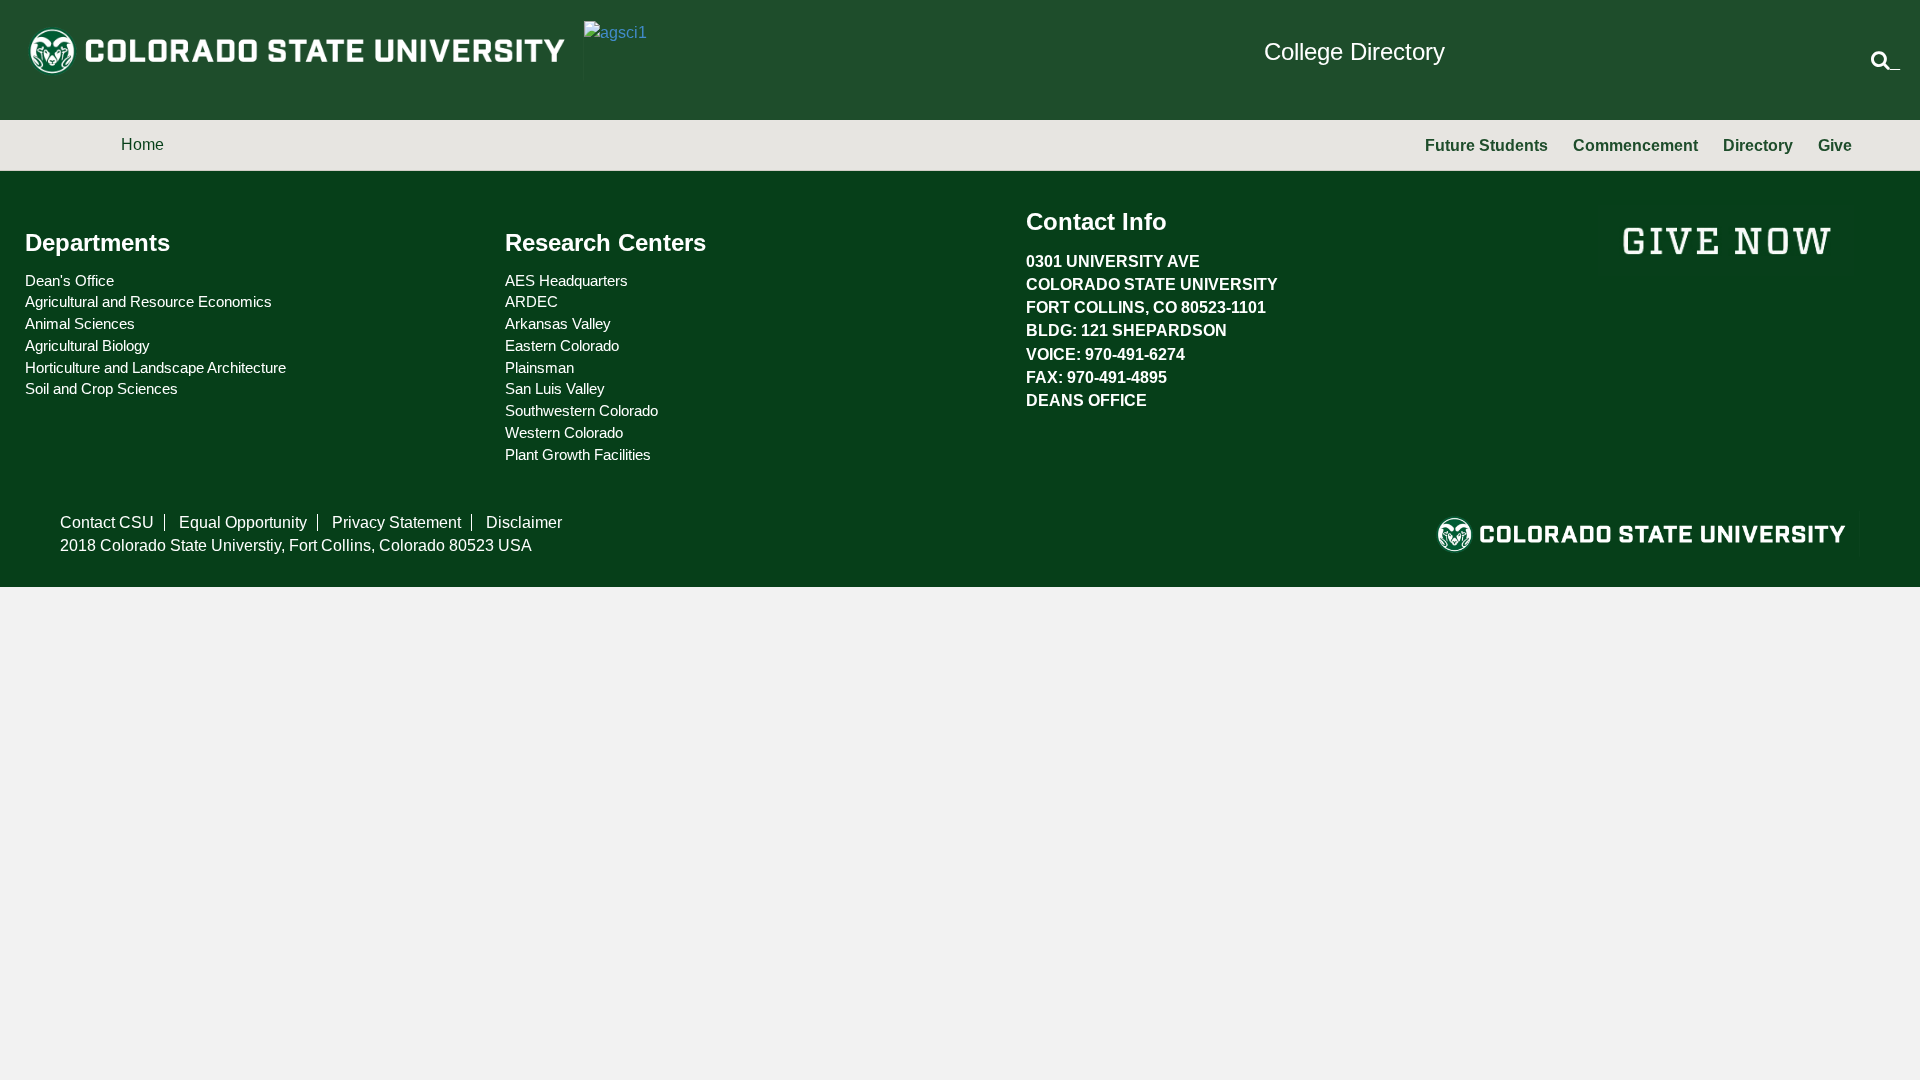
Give (1835, 145)
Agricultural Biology (87, 345)
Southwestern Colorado (581, 410)
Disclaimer (524, 522)
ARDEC (531, 301)
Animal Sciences (80, 323)
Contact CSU (107, 522)
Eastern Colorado (562, 345)
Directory (1758, 145)
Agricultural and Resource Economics (148, 301)
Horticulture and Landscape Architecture (155, 367)
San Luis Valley (555, 388)
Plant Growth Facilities (578, 454)
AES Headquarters (566, 280)
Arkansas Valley (558, 323)
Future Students (1486, 145)
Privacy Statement (396, 522)
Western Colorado (564, 432)
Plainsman (539, 367)
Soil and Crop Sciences (101, 388)
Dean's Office (69, 280)
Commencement (1635, 145)
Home (142, 144)
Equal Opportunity (243, 522)
